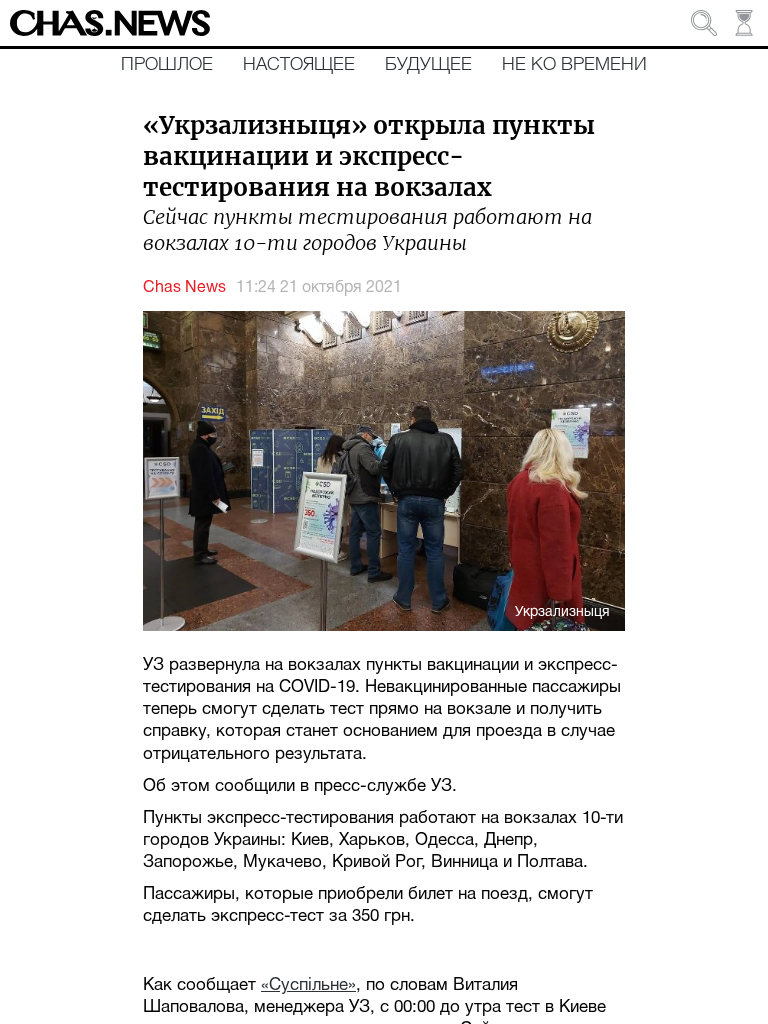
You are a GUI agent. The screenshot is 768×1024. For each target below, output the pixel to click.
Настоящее (299, 65)
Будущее (428, 65)
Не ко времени (574, 65)
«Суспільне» (308, 985)
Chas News (184, 288)
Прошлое (167, 65)
